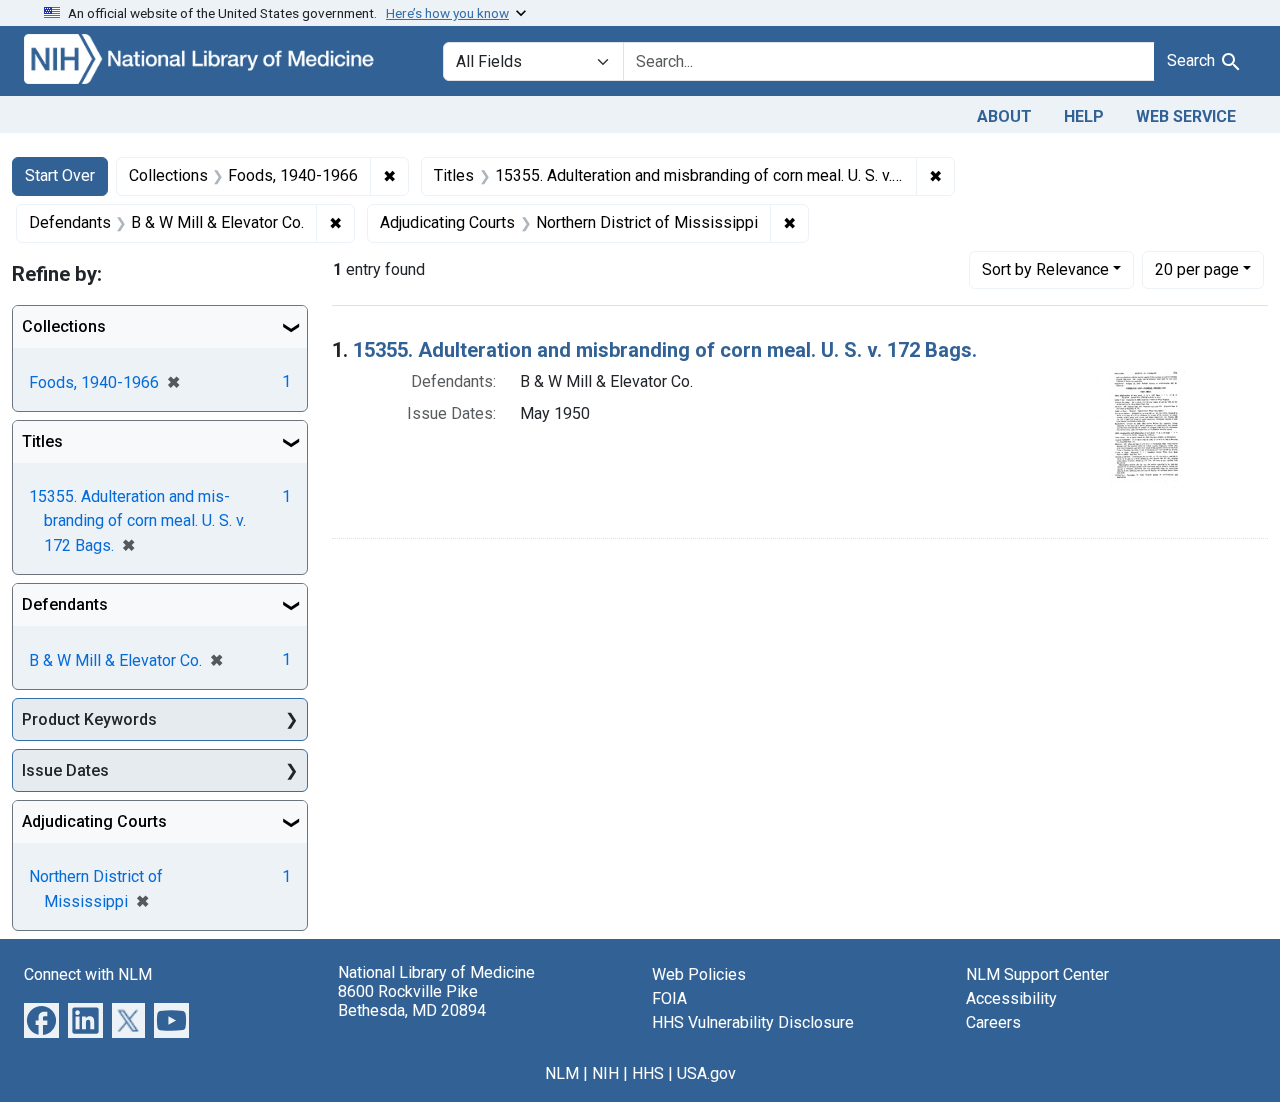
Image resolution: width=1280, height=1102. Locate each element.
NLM (562, 1073)
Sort (1045, 269)
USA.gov (706, 1073)
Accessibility (1011, 998)
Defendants (65, 604)
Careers (993, 1022)
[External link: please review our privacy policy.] (41, 1019)
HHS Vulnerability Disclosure (753, 1022)
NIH (605, 1073)
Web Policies (699, 974)
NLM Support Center (1037, 974)
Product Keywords (89, 719)
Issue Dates (65, 770)
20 (1197, 269)
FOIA (669, 998)
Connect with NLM (88, 974)
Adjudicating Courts (94, 821)
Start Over (60, 175)
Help (1084, 116)
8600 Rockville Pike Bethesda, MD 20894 (412, 1001)
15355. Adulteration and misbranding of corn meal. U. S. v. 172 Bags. (665, 350)
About (1004, 116)
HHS (648, 1073)
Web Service (1186, 116)
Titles (42, 441)
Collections (64, 326)
